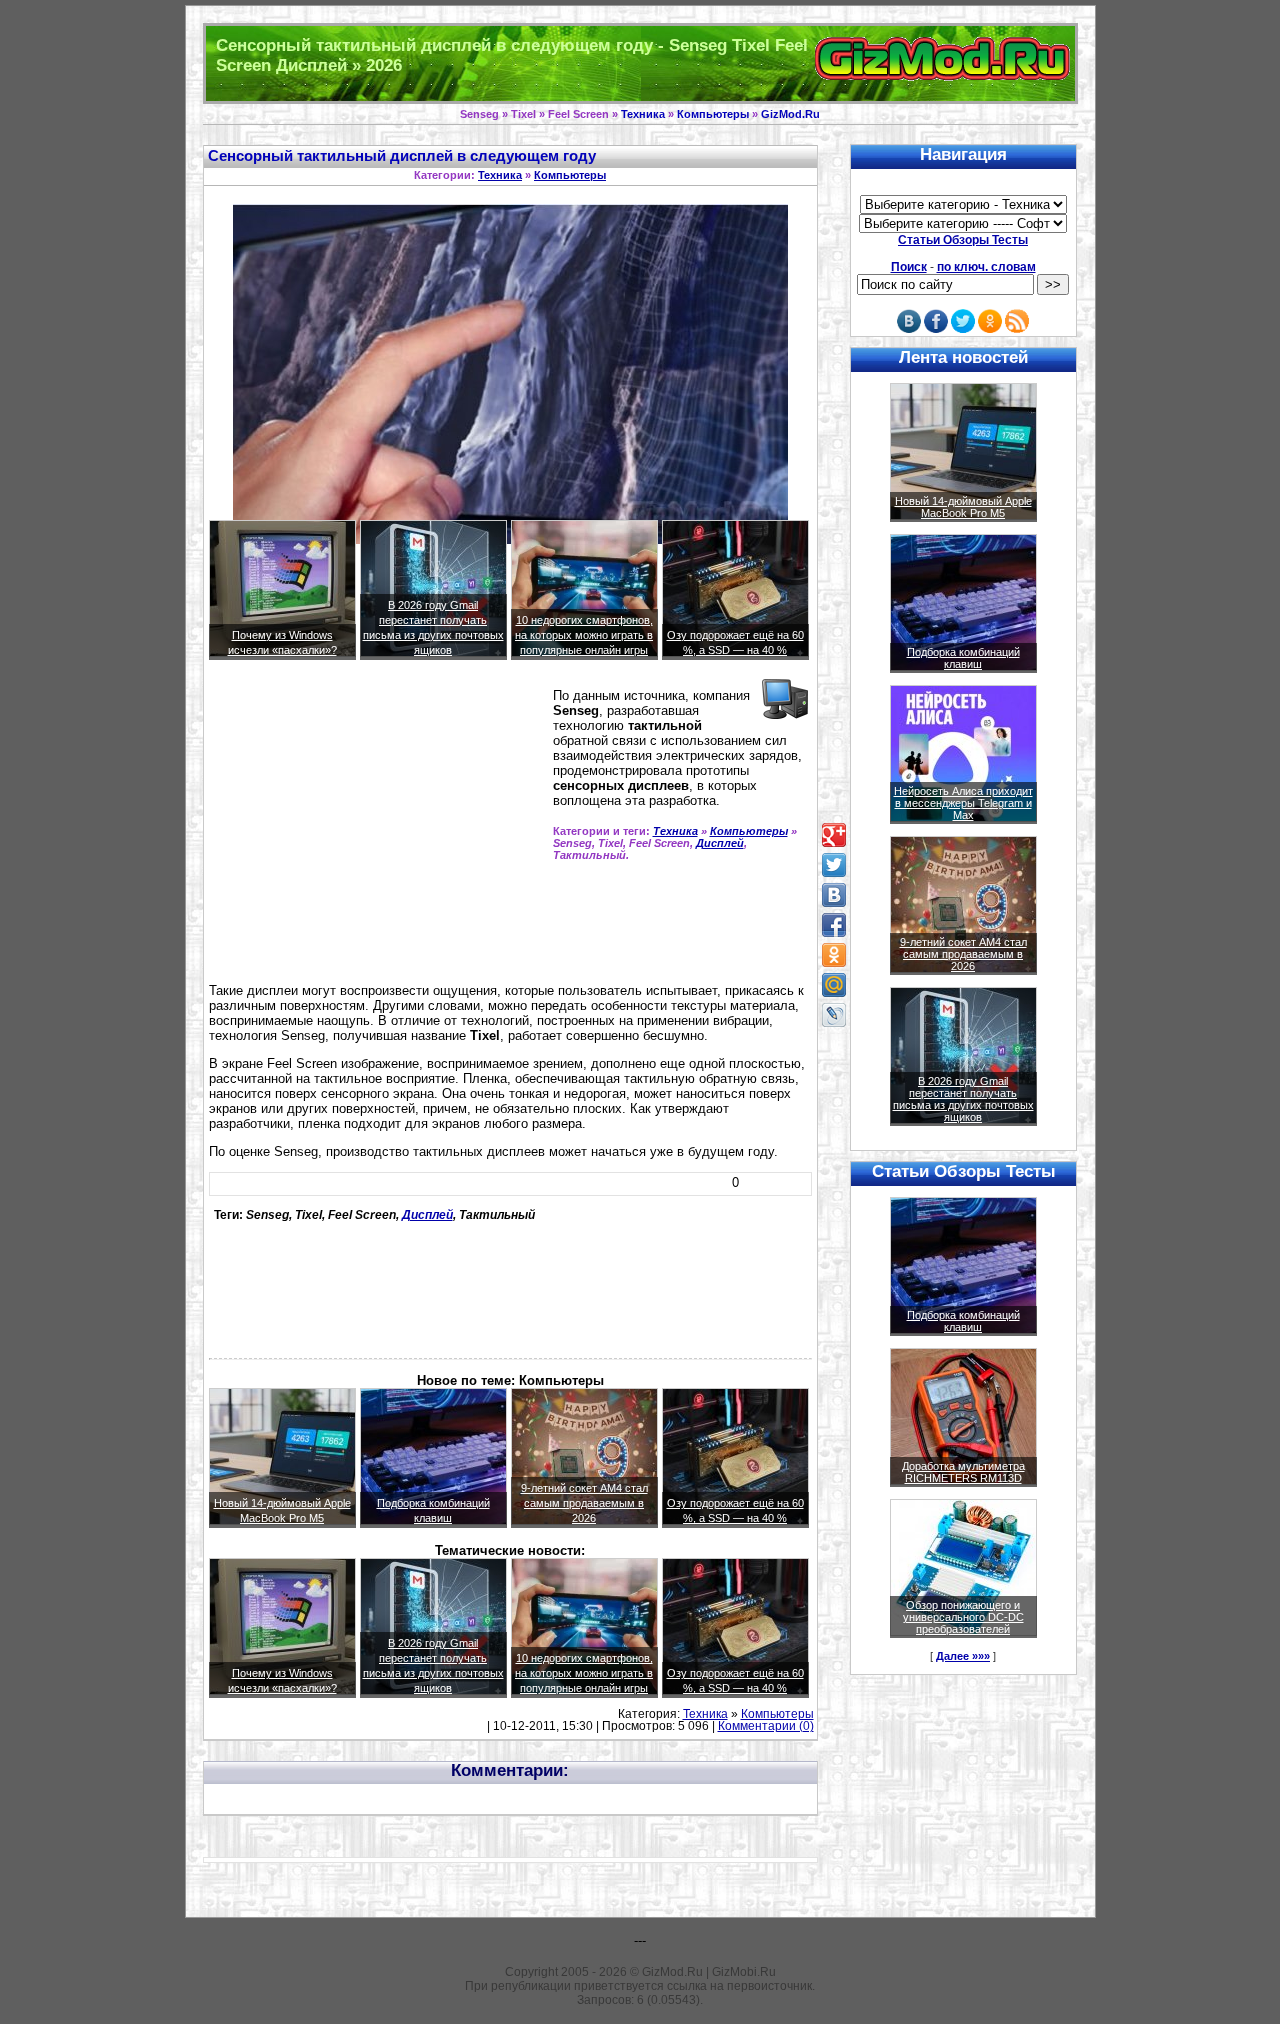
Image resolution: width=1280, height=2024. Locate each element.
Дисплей (720, 843)
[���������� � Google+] (834, 835)
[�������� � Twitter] (834, 865)
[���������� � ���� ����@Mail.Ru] (834, 985)
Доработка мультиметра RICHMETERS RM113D (963, 1472)
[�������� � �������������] (834, 955)
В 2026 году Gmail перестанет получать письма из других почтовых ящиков (963, 1099)
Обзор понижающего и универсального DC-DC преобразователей (963, 1617)
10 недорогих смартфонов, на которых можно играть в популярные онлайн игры (584, 635)
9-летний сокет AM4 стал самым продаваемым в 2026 (584, 1503)
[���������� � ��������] (834, 895)
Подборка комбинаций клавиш (963, 658)
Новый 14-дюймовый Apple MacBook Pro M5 (963, 507)
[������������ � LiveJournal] (834, 1015)
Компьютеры (713, 114)
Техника (643, 114)
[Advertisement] (377, 830)
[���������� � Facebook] (834, 925)
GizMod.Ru (790, 114)
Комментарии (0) (766, 1726)
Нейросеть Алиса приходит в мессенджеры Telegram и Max (963, 803)
